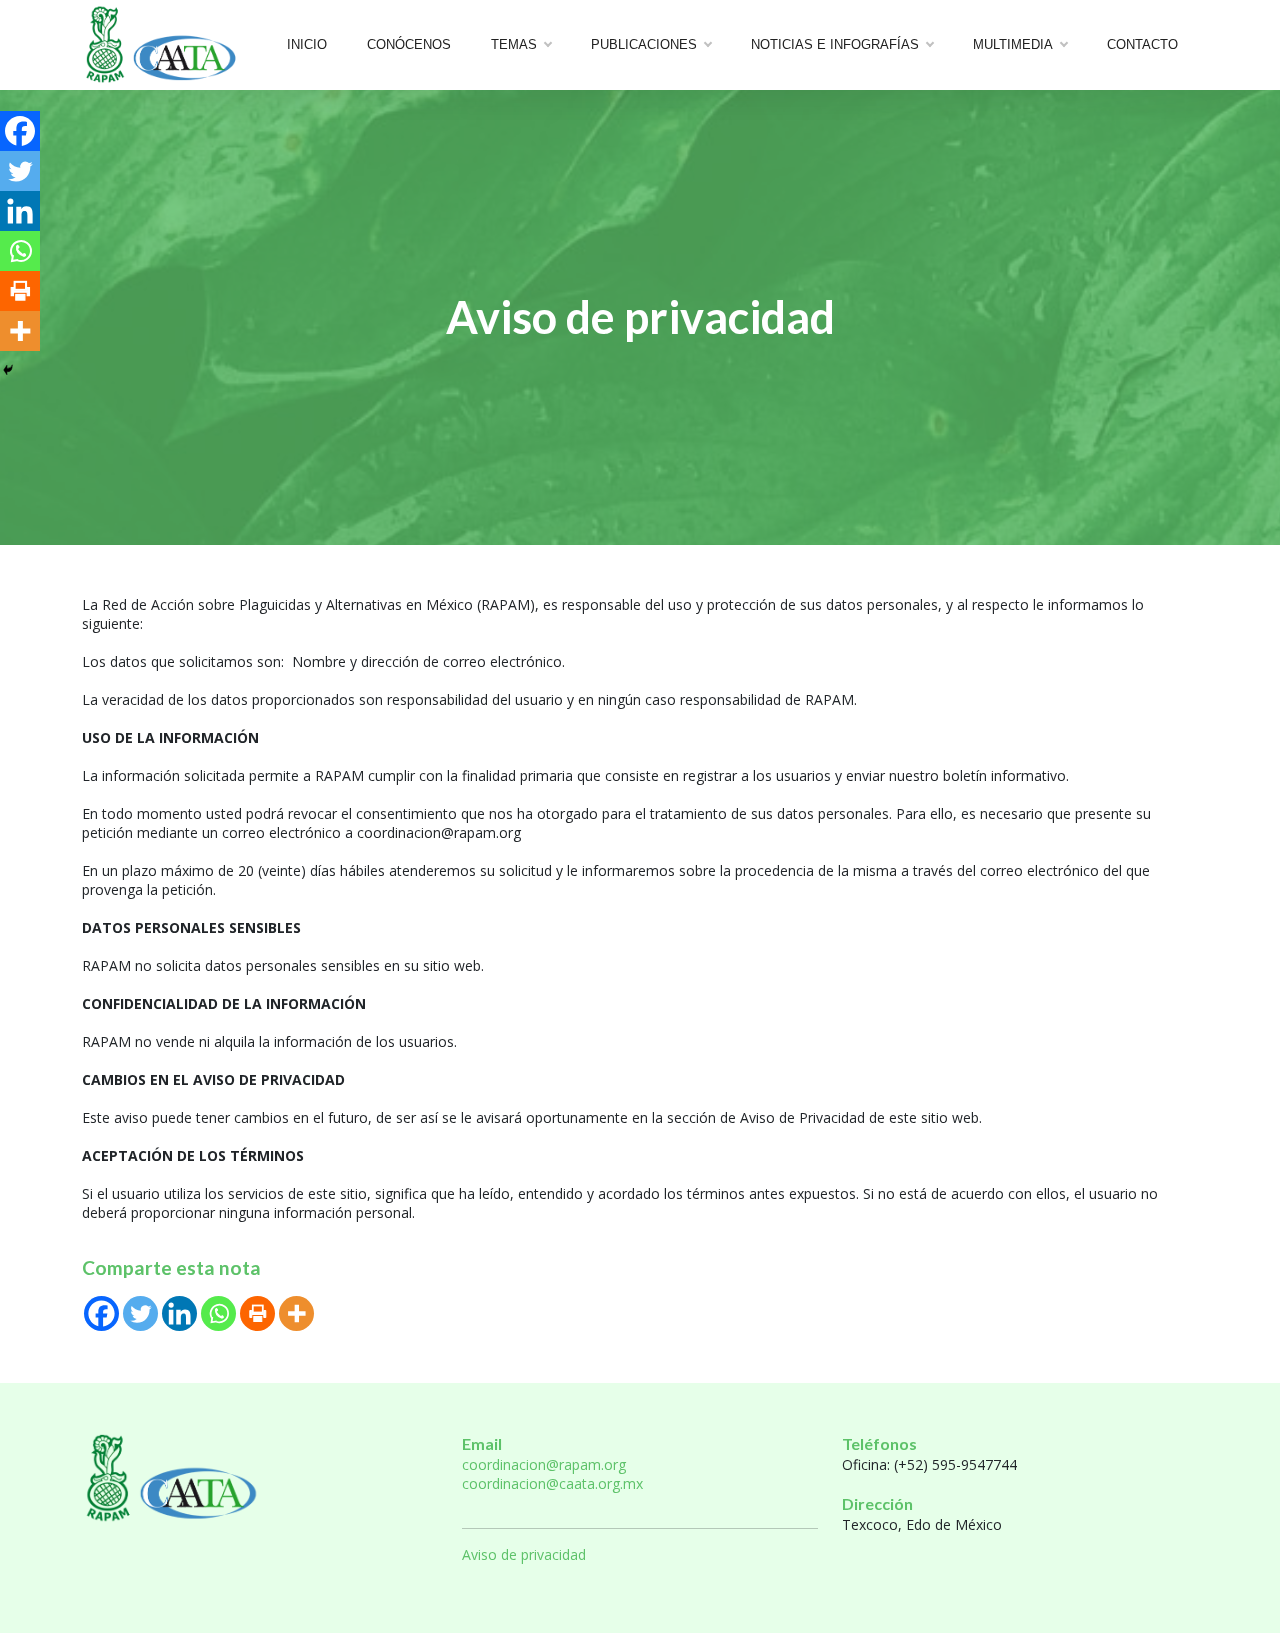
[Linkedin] (179, 1313)
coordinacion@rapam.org (544, 1464)
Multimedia (1013, 44)
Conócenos (409, 44)
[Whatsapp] (218, 1313)
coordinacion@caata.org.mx (552, 1483)
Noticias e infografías (835, 44)
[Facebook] (101, 1313)
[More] (296, 1313)
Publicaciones (644, 44)
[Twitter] (140, 1313)
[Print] (257, 1313)
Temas (514, 44)
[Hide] (8, 370)
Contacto (1142, 44)
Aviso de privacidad (524, 1554)
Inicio (307, 44)
